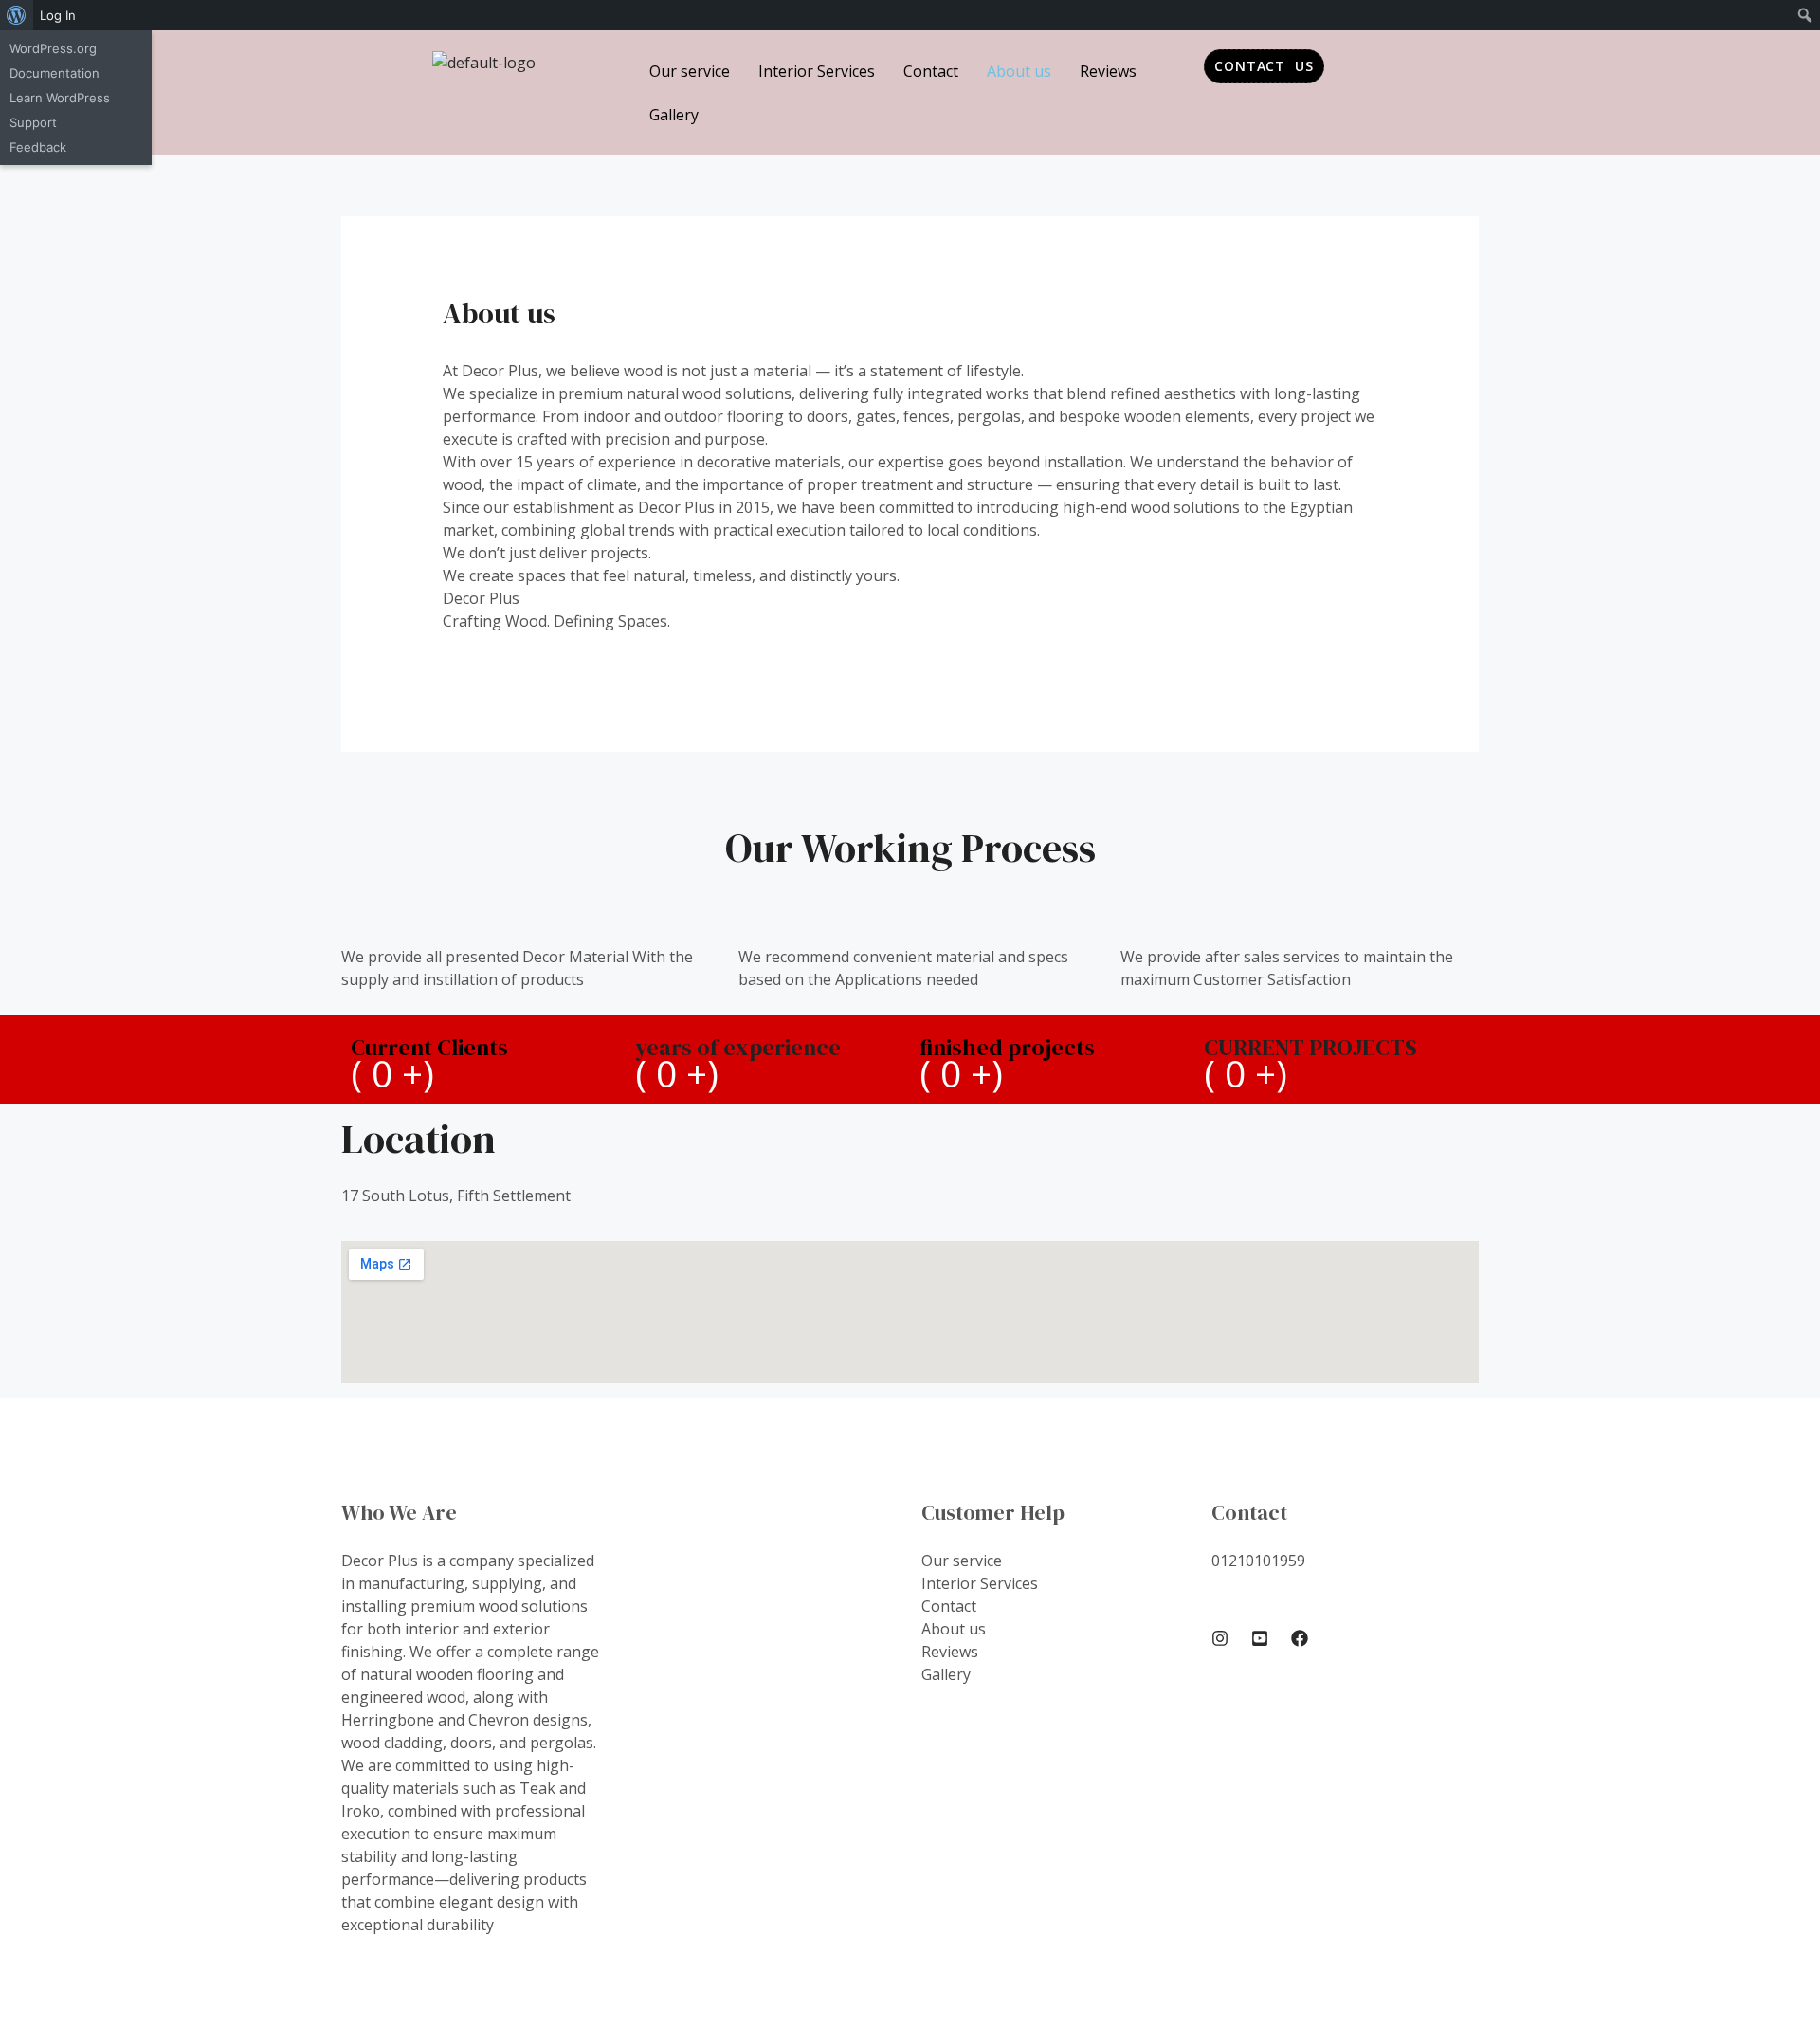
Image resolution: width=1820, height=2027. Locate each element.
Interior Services (817, 71)
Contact (931, 71)
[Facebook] (1300, 1638)
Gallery (674, 115)
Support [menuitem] (33, 122)
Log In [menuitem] (58, 15)
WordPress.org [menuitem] (53, 48)
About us (1019, 71)
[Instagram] (1220, 1638)
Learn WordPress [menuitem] (60, 98)
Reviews (1108, 71)
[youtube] (1260, 1638)
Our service (690, 71)
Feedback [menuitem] (38, 147)
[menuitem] (17, 15)
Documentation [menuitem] (55, 73)
